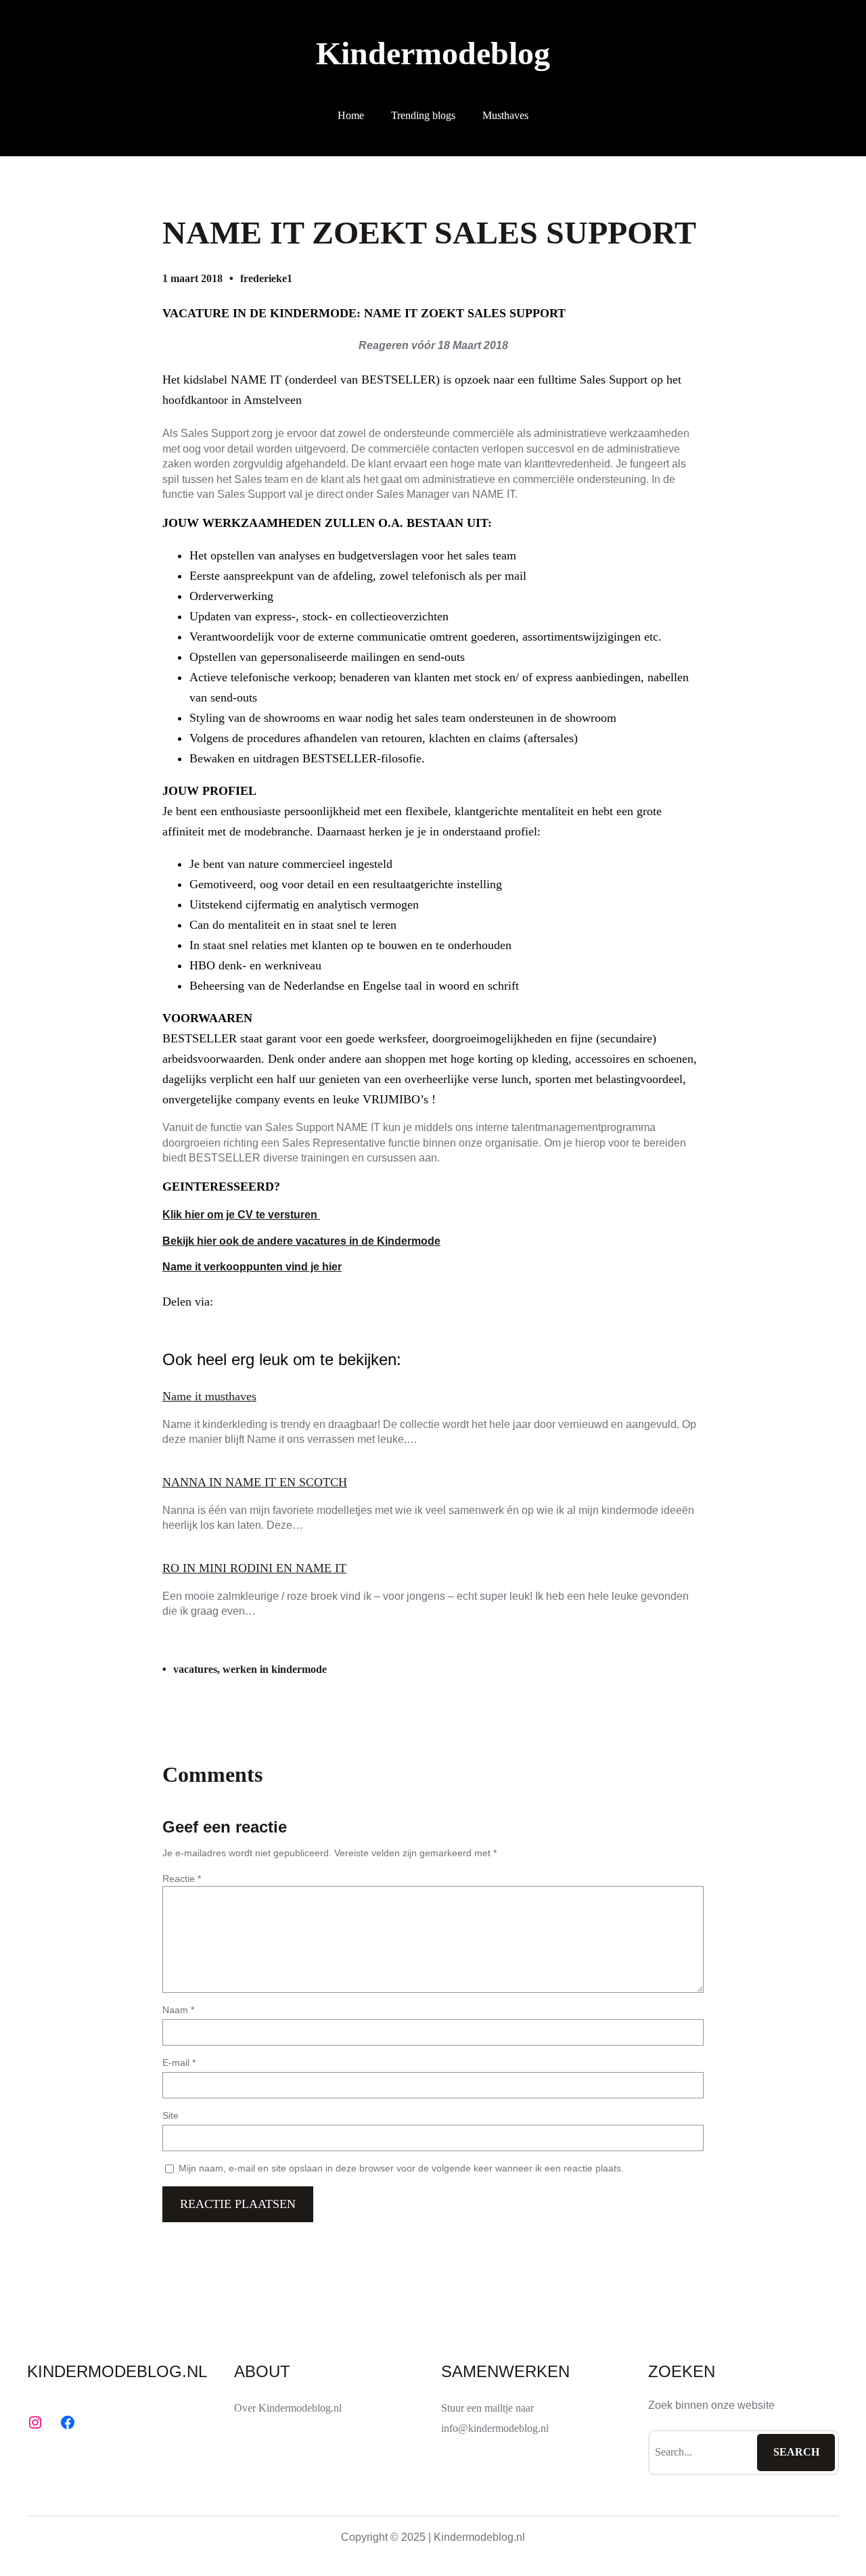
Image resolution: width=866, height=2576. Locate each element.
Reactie (182, 1879)
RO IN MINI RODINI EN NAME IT (254, 1568)
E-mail (179, 2063)
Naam (178, 2010)
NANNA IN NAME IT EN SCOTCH (255, 1482)
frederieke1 (266, 278)
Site (170, 2115)
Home (351, 115)
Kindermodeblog (433, 53)
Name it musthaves (209, 1396)
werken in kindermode (275, 1669)
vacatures (195, 1669)
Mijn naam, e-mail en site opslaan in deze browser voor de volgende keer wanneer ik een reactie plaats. (401, 2168)
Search (796, 2452)
